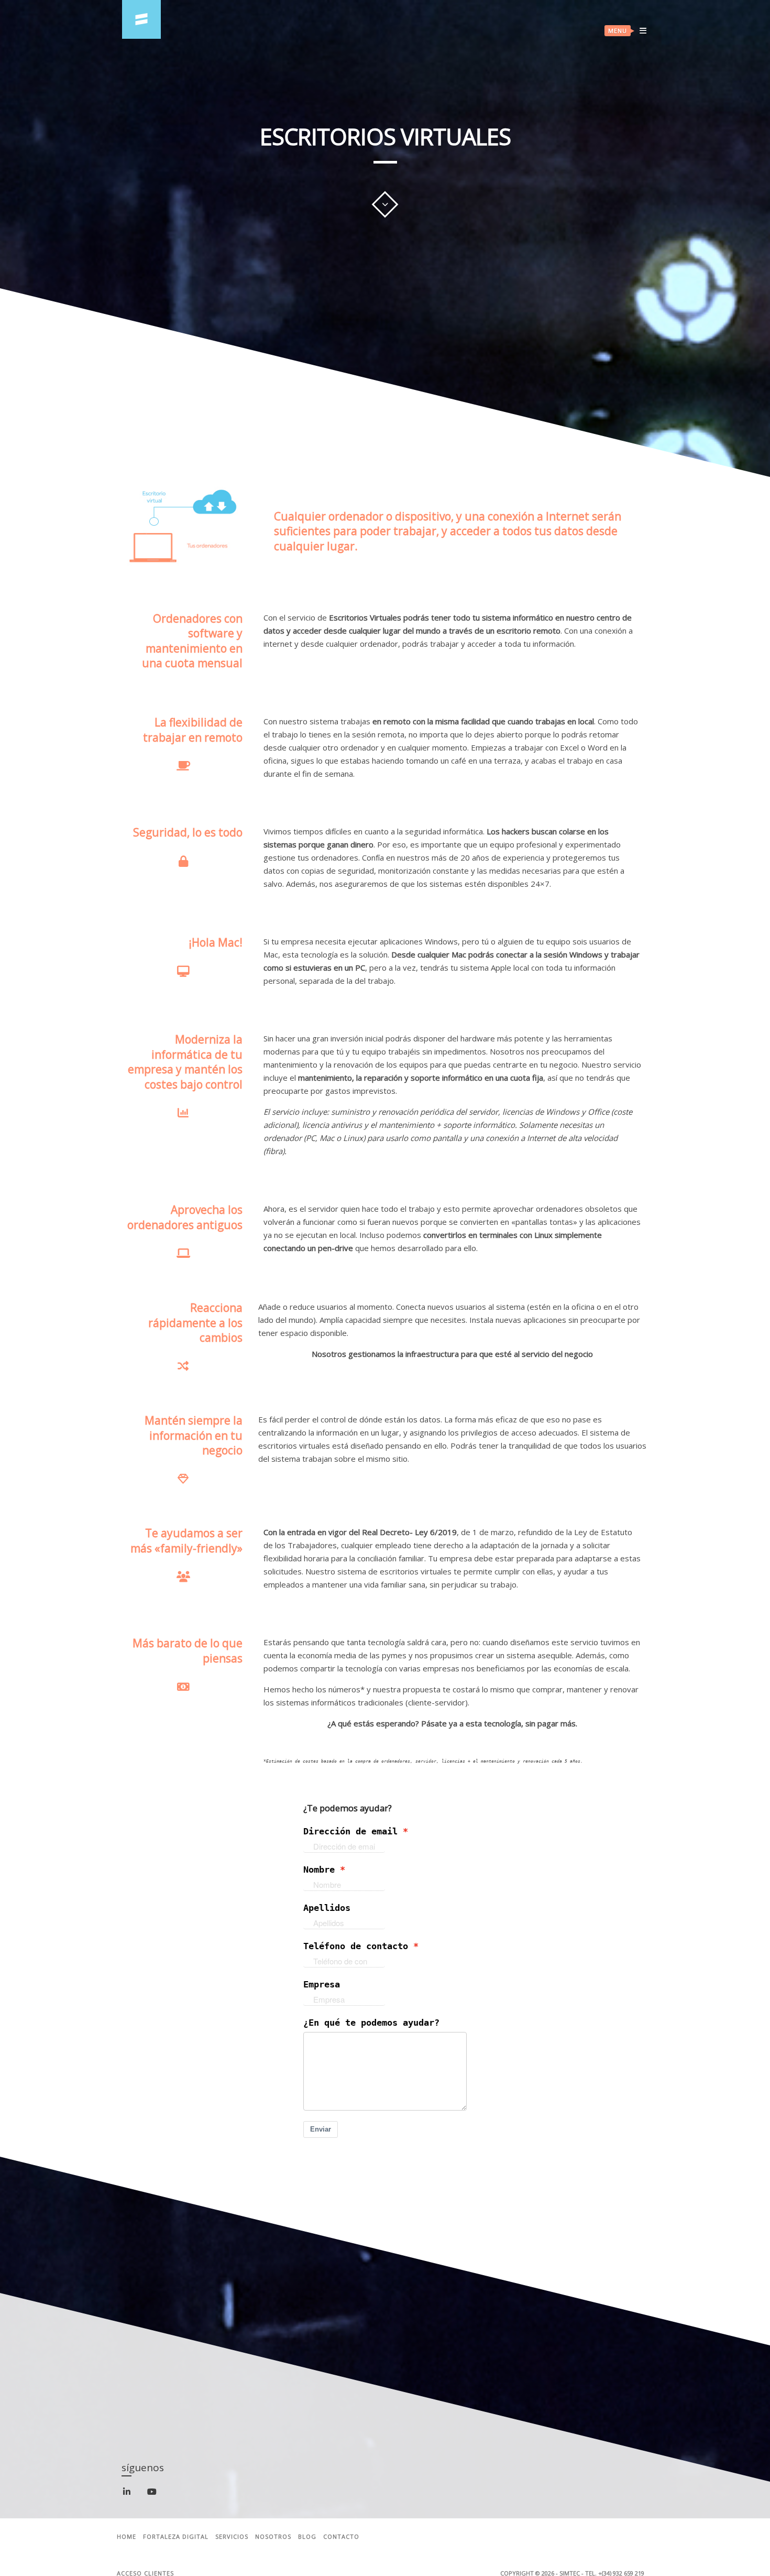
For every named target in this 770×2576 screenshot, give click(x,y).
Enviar (321, 2129)
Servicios (232, 2537)
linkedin (133, 2496)
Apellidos (327, 1908)
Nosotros (273, 2537)
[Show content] (385, 204)
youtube (158, 2495)
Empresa (322, 1985)
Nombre (319, 1870)
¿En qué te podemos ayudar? (371, 2023)
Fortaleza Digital (176, 2537)
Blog (307, 2537)
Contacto (341, 2537)
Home (126, 2537)
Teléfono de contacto (356, 1946)
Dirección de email (350, 1832)
